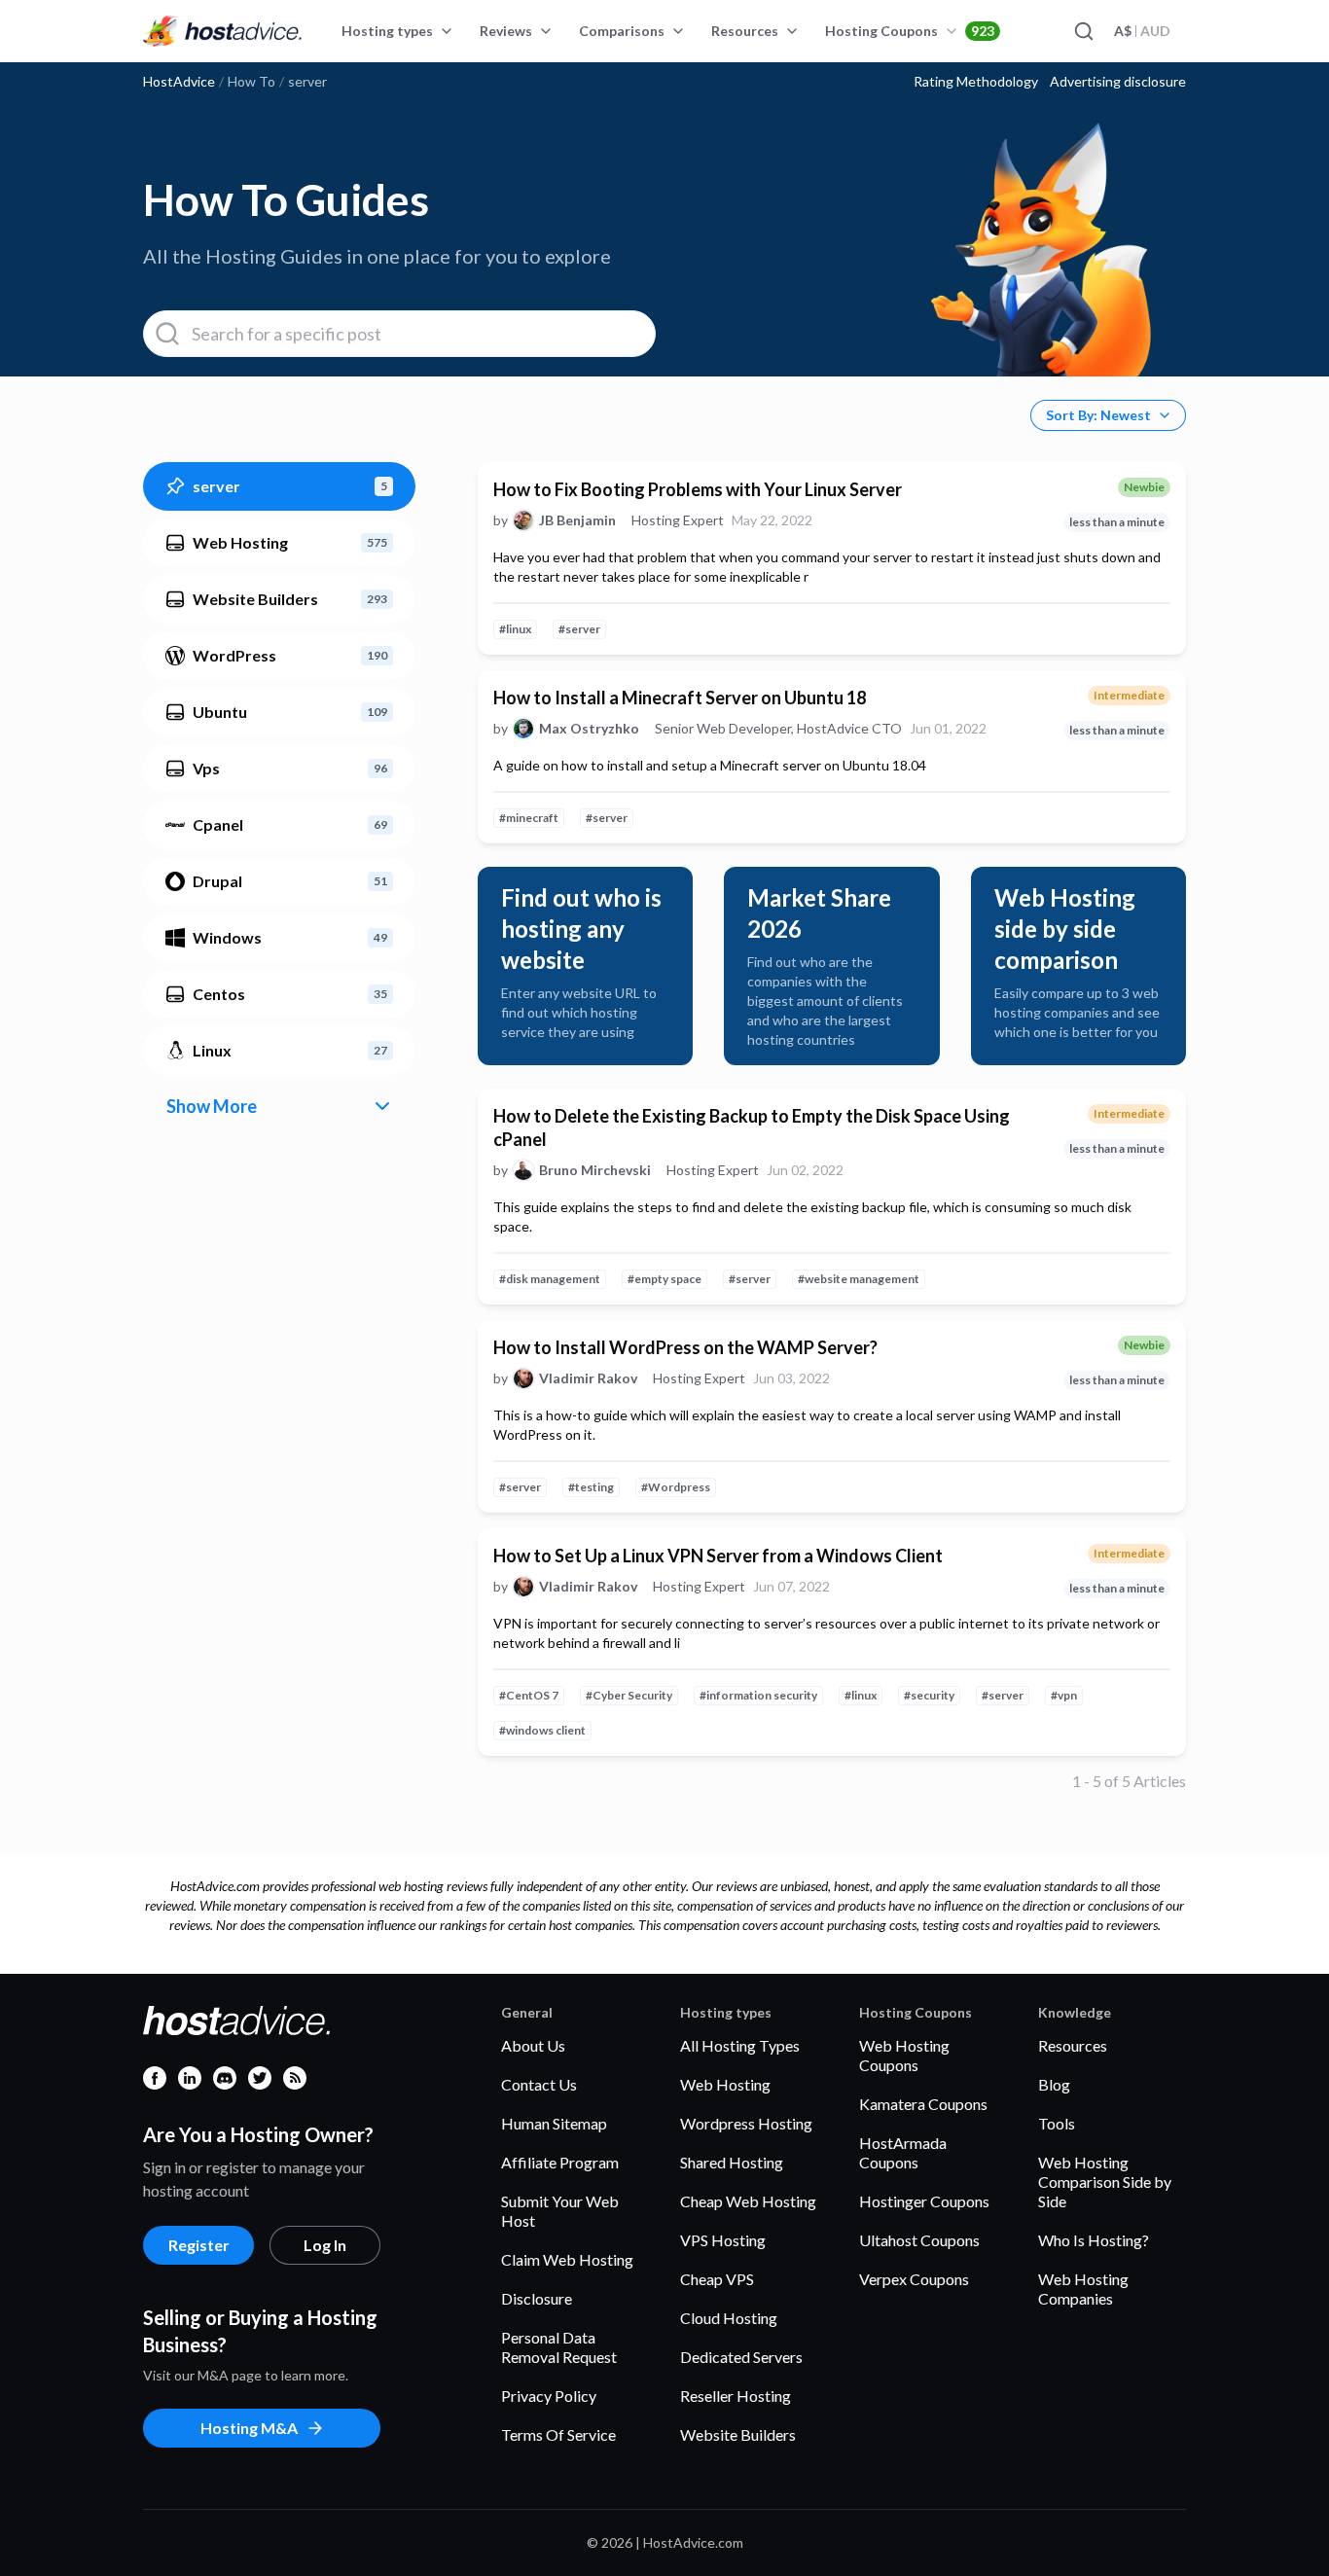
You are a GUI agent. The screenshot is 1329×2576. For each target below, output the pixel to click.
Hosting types (387, 31)
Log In (325, 2245)
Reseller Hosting (736, 2396)
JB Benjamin (577, 520)
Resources (745, 31)
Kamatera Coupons (923, 2104)
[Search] (1083, 31)
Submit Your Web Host (560, 2211)
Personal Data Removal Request (559, 2347)
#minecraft (529, 818)
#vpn (1064, 1695)
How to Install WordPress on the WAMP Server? (685, 1347)
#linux (515, 629)
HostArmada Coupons (903, 2152)
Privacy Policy (549, 2396)
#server (579, 629)
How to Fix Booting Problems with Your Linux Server (698, 489)
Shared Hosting (732, 2162)
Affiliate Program (560, 2162)
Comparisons (622, 31)
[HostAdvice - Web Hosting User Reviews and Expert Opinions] (223, 31)
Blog (1054, 2084)
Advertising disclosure (1118, 82)
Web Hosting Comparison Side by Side (1105, 2182)
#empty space (664, 1279)
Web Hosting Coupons (904, 2055)
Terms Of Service (558, 2434)
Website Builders (738, 2434)
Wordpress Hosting (746, 2123)
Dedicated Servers (741, 2357)
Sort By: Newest (1098, 415)
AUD (1142, 31)
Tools (1057, 2123)
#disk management (550, 1279)
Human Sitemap (554, 2123)
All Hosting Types (740, 2045)
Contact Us (539, 2084)
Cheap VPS (717, 2279)
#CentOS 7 (529, 1695)
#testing (591, 1487)
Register (199, 2245)
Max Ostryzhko (589, 729)
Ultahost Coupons (919, 2240)
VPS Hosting (723, 2240)
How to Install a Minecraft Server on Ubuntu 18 (680, 698)
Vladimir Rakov (588, 1378)
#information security (758, 1695)
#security (929, 1695)
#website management (859, 1279)
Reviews (506, 31)
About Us (533, 2045)
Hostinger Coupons (924, 2201)
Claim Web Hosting (567, 2259)
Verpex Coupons (914, 2279)
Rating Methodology (976, 82)
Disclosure (537, 2298)
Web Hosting (725, 2084)
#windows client (542, 1730)
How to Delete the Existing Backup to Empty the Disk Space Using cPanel (752, 1127)
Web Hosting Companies (1083, 2289)
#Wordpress (676, 1487)
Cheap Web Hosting (748, 2201)
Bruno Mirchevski (595, 1170)
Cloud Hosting (729, 2318)
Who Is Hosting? (1094, 2240)
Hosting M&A (249, 2428)
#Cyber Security (629, 1695)
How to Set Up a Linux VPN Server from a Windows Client (718, 1556)
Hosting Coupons (910, 31)
